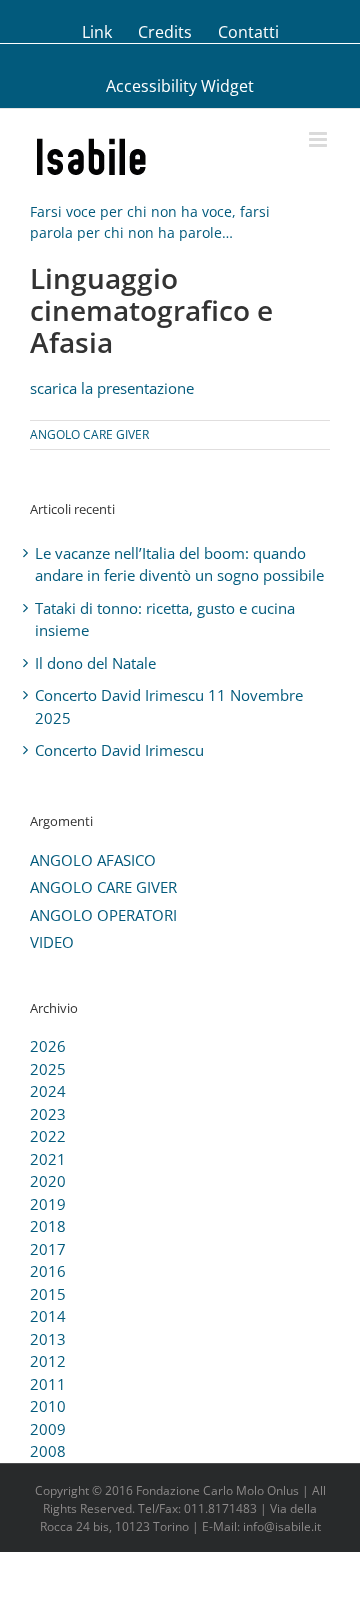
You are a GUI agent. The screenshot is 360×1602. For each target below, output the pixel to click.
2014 (48, 1316)
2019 (48, 1204)
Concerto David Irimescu (119, 750)
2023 (48, 1114)
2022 (48, 1136)
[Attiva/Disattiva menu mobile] (319, 139)
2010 (48, 1406)
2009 (48, 1429)
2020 (48, 1181)
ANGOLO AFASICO (93, 860)
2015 (48, 1294)
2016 (48, 1271)
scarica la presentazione (112, 388)
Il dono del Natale (95, 663)
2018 (48, 1226)
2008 (48, 1451)
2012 (48, 1361)
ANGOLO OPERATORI (103, 915)
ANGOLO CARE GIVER (89, 434)
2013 (48, 1339)
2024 (48, 1091)
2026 (48, 1046)
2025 (48, 1069)
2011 (48, 1384)
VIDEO (52, 942)
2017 (48, 1249)
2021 (48, 1159)
